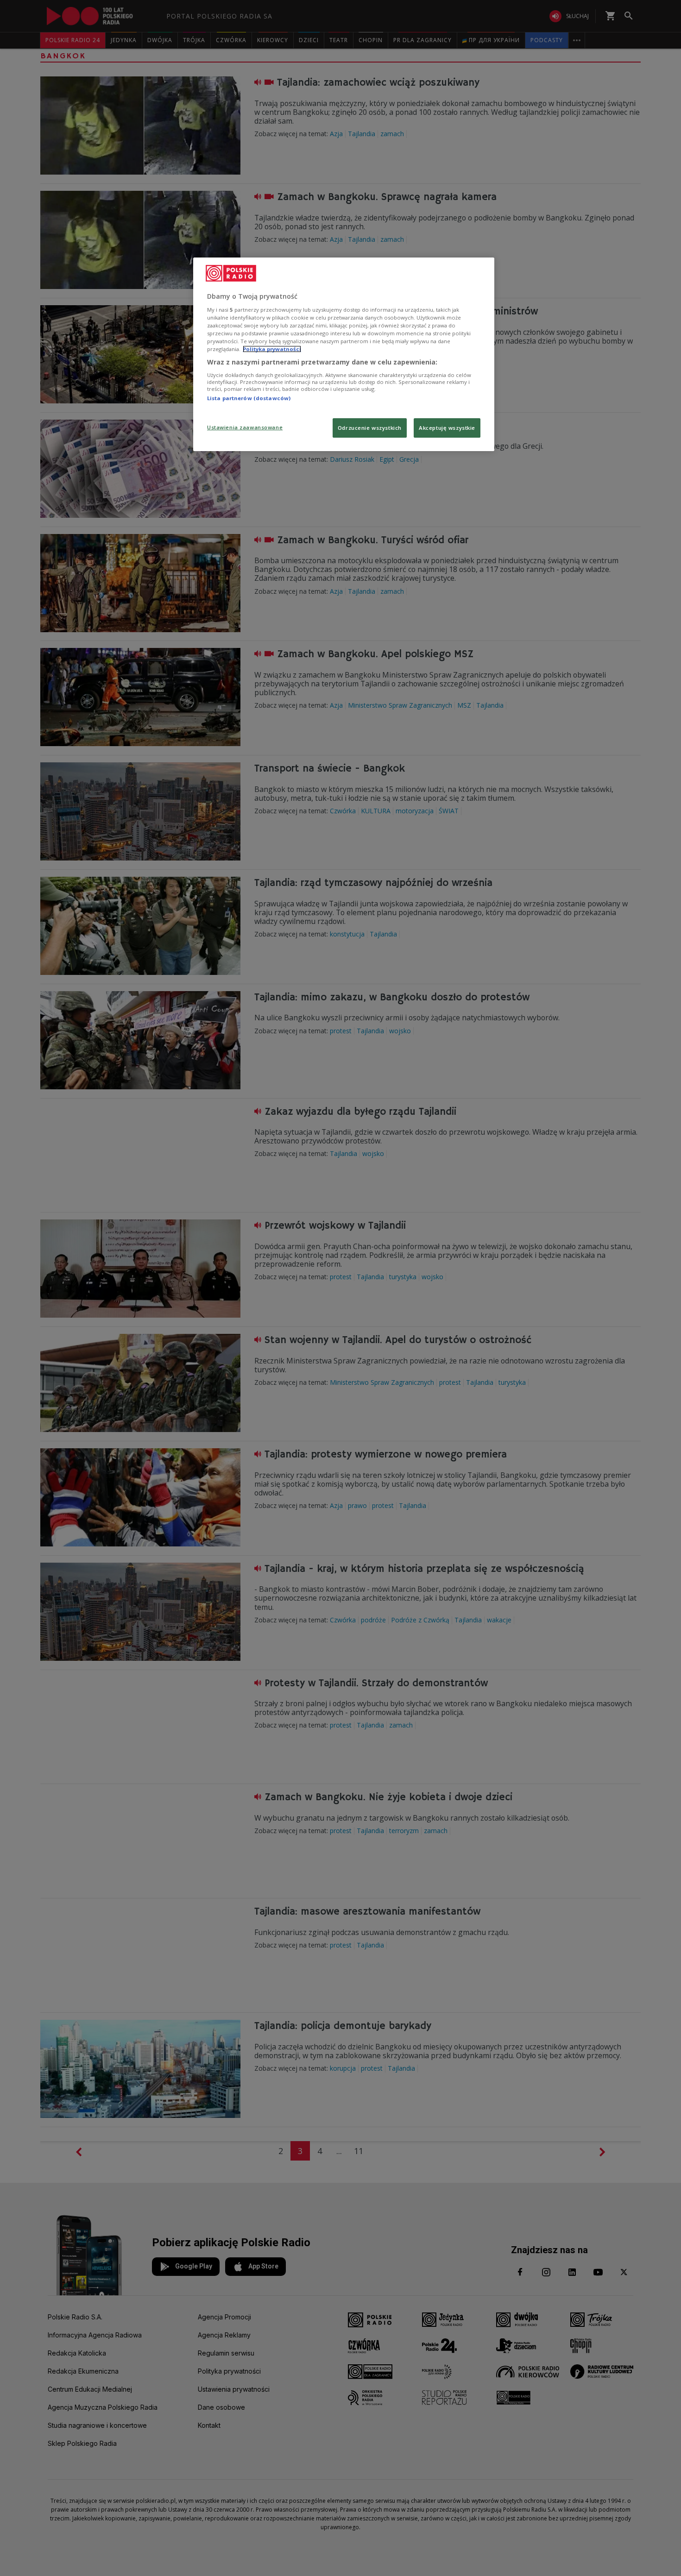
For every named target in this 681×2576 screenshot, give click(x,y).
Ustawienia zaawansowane (245, 427)
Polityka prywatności (272, 349)
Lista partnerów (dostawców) (249, 398)
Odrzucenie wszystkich (370, 428)
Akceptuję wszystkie (447, 428)
